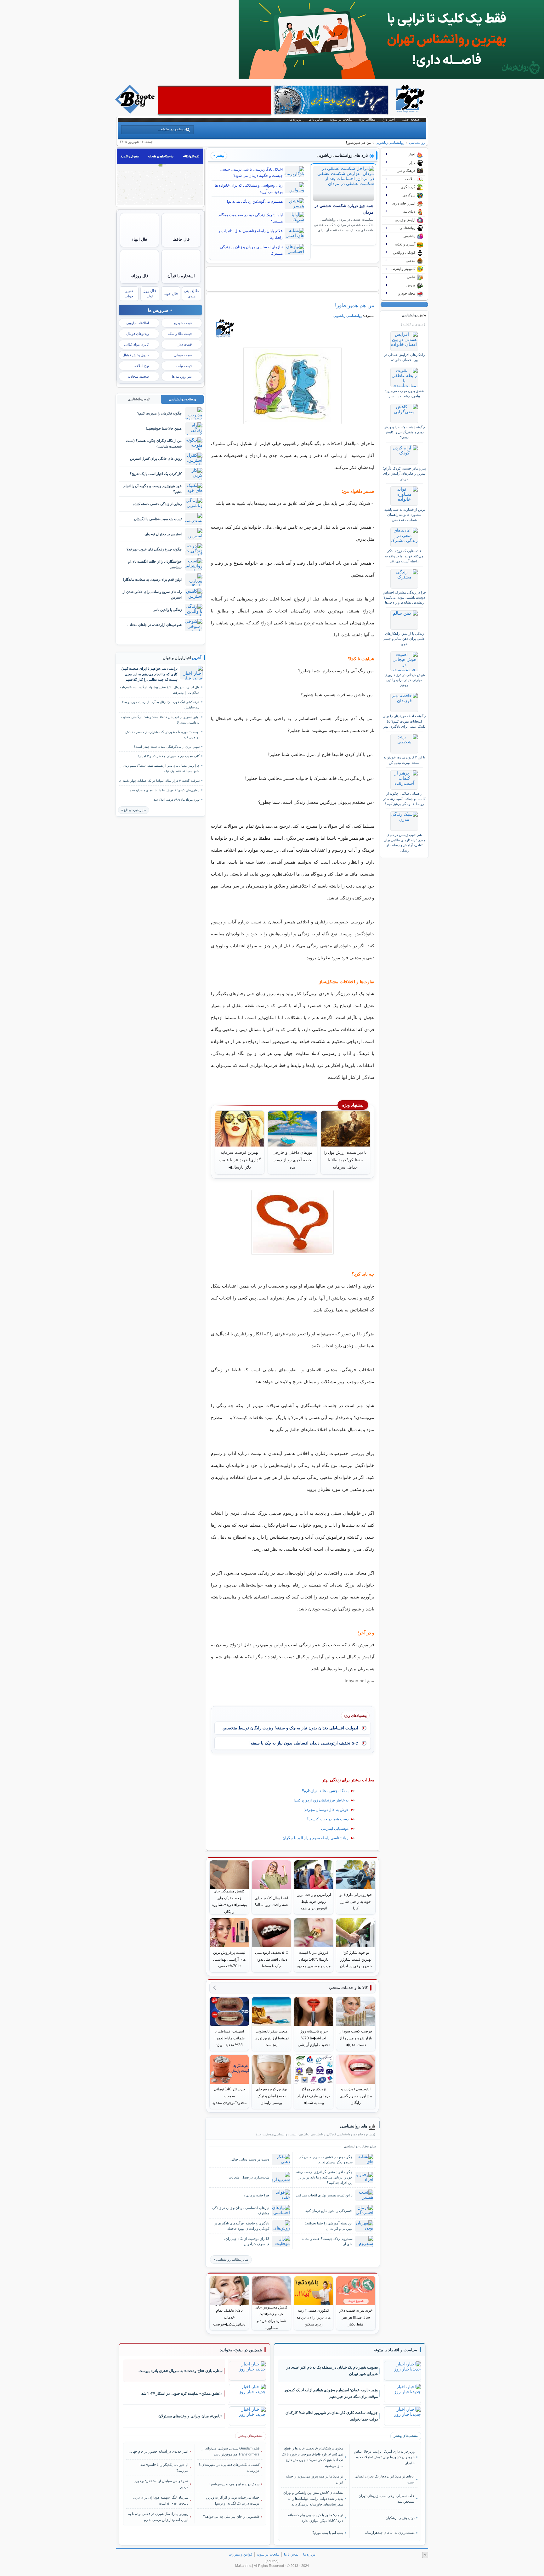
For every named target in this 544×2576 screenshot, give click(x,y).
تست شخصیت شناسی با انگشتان (158, 519)
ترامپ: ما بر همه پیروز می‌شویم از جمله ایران (314, 2479)
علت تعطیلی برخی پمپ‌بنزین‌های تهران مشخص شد (386, 2499)
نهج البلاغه (142, 366)
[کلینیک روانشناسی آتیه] (391, 77)
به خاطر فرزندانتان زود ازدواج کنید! (321, 1800)
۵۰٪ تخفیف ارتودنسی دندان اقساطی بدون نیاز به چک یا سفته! (304, 1743)
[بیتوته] (136, 112)
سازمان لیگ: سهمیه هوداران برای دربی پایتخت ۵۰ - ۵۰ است (161, 2500)
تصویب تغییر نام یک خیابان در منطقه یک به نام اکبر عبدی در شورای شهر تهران (332, 2371)
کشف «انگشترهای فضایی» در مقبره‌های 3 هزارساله (229, 2467)
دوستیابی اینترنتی (335, 1829)
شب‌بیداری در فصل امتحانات (249, 2177)
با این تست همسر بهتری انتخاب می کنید (324, 2195)
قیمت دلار (185, 344)
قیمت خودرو (183, 323)
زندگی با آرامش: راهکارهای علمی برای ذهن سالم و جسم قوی (404, 639)
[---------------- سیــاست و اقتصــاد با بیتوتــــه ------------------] (395, 2350)
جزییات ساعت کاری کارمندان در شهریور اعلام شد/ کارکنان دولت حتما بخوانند (332, 2416)
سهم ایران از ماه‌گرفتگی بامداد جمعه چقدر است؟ (167, 747)
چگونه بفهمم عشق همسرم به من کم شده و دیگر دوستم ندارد (326, 2159)
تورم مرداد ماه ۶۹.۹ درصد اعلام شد (177, 800)
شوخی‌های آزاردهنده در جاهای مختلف (155, 625)
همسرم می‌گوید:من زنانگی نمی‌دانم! (255, 201)
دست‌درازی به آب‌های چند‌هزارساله (390, 2533)
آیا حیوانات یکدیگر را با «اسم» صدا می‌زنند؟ (164, 2467)
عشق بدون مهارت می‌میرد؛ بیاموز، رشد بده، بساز (404, 393)
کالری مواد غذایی (136, 344)
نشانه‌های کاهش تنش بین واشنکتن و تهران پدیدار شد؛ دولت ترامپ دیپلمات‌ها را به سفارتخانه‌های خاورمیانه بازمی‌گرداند (313, 2498)
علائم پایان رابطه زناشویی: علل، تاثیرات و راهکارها (251, 234)
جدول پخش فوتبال (136, 355)
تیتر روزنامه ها (182, 376)
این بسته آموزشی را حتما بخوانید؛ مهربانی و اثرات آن (329, 2226)
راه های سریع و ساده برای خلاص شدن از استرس (152, 594)
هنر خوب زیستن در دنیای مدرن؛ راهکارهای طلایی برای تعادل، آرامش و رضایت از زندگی (404, 842)
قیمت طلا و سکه (180, 334)
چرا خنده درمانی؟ (256, 2195)
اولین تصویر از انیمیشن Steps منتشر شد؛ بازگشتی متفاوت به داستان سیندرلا (160, 720)
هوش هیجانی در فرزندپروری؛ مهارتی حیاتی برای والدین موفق (404, 680)
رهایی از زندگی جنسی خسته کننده (157, 504)
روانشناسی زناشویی (390, 143)
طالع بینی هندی (191, 293)
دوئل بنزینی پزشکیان (400, 2518)
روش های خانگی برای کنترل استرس (156, 459)
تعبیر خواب (129, 293)
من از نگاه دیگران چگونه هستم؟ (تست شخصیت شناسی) (154, 443)
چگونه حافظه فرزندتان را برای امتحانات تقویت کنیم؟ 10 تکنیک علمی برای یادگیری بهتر (404, 721)
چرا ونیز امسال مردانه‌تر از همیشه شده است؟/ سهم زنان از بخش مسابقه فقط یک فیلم (160, 768)
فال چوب (171, 294)
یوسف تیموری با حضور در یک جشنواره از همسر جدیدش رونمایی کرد (162, 735)
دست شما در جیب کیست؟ (328, 1819)
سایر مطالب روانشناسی (232, 2260)
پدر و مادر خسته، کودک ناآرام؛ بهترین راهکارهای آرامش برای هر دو (404, 473)
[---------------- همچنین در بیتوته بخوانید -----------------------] (241, 2350)
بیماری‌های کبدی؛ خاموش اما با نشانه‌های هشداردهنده (165, 790)
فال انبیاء (139, 239)
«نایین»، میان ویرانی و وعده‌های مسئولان (190, 2416)
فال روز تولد (150, 293)
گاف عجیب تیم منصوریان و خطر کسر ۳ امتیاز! (169, 756)
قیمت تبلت (184, 366)
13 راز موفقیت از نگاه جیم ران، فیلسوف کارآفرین (247, 2241)
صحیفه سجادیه (138, 376)
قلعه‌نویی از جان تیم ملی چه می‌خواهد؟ (231, 2517)
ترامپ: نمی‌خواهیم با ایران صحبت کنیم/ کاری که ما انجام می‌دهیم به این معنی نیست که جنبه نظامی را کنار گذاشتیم (150, 674)
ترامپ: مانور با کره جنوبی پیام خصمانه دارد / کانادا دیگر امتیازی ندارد (316, 2518)
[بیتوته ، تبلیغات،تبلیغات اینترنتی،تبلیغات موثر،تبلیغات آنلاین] (215, 100)
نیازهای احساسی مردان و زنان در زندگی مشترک (251, 250)
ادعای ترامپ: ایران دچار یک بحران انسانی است (384, 2479)
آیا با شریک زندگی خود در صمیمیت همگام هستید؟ (251, 218)
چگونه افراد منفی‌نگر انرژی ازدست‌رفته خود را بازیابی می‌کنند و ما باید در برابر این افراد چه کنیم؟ (324, 2177)
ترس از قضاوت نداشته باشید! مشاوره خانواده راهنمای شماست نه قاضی (404, 515)
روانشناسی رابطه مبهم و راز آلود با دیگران (315, 1838)
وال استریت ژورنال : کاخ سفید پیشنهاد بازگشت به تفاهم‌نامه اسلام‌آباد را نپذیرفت (160, 690)
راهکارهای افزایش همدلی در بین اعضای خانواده (404, 357)
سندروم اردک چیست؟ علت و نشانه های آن (327, 2241)
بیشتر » (219, 155)
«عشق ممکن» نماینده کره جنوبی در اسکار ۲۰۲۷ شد (182, 2393)
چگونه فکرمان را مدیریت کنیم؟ (159, 413)
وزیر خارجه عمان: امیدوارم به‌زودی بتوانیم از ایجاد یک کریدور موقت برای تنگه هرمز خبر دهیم (331, 2393)
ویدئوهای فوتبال (138, 334)
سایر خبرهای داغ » (134, 810)
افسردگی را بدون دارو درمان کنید (329, 2211)
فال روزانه (139, 276)
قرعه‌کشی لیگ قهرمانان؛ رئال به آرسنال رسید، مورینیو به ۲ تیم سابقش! (161, 705)
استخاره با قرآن (181, 276)
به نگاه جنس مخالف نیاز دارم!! (325, 1791)
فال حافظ (181, 239)
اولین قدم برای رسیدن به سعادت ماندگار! (152, 579)
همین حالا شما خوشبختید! (164, 428)
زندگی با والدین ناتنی (167, 610)
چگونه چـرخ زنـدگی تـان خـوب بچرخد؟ (154, 549)
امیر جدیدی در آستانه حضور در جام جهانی (159, 2451)
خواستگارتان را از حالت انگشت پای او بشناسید (155, 564)
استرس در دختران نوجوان (163, 534)
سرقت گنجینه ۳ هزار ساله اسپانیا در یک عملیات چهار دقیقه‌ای (159, 781)
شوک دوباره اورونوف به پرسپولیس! (234, 2484)
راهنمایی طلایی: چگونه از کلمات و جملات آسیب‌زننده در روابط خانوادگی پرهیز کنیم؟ (404, 799)
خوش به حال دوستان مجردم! (326, 1810)
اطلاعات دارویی (138, 323)
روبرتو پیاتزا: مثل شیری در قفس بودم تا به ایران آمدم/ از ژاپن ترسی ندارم (158, 2517)
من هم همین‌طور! (355, 305)
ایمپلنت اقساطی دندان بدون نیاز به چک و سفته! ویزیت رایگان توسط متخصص (290, 1728)
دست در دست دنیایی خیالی (250, 2159)
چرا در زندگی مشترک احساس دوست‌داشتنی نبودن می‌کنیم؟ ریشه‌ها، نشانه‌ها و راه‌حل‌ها (404, 597)
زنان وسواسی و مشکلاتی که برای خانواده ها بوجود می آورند (249, 189)
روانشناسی (417, 143)
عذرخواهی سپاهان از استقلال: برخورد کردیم (161, 2484)
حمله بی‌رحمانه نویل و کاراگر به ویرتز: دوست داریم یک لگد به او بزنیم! (233, 2500)
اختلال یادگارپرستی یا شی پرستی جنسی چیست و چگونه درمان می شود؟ (251, 172)
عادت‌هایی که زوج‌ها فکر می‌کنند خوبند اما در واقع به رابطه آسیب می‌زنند (404, 556)
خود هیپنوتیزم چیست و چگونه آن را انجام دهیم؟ (153, 489)
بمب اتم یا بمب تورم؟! (327, 2533)
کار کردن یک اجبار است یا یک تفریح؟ (156, 474)
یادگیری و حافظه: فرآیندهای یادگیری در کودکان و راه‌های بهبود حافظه (242, 2226)
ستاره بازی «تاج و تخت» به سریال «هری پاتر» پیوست (181, 2371)
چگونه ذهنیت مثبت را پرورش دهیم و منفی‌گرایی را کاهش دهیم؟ (404, 432)
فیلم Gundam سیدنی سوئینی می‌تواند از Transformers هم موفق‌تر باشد (231, 2451)
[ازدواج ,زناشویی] (293, 386)
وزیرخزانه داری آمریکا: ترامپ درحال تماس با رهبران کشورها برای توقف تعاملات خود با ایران (384, 2457)
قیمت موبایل (183, 355)
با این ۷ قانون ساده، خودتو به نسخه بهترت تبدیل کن (404, 760)
